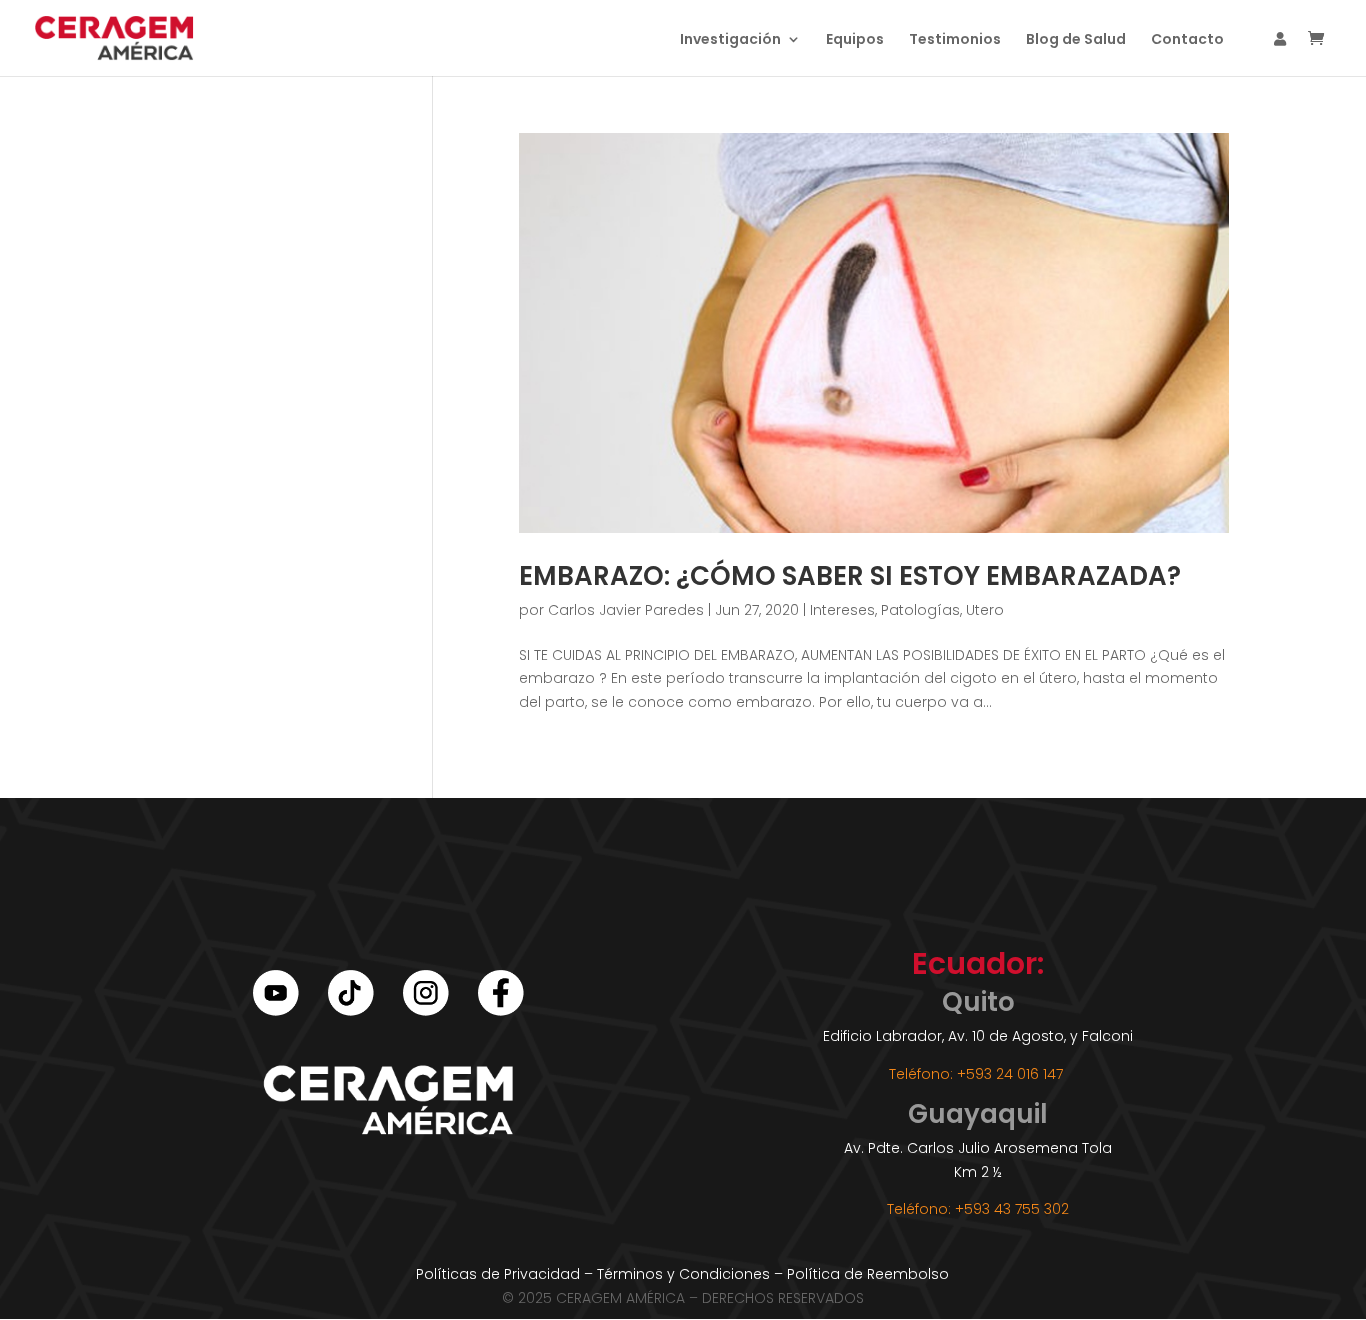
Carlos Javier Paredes (626, 610)
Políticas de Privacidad (498, 1274)
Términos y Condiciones (683, 1274)
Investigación (730, 40)
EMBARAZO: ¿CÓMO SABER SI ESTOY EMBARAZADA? (850, 576)
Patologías (920, 610)
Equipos (855, 40)
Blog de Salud (1076, 40)
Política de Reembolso (868, 1274)
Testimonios (955, 40)
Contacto (1187, 40)
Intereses (842, 610)
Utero (985, 610)
